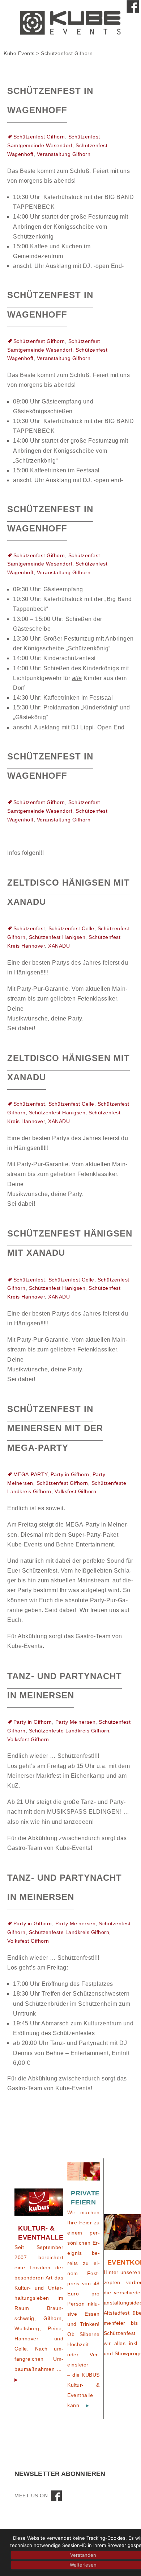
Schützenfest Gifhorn (39, 137)
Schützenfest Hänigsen (57, 937)
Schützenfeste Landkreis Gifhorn (69, 1731)
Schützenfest (29, 928)
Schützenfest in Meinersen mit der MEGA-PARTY (55, 1428)
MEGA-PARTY (30, 1474)
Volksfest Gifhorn (76, 1491)
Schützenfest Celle (71, 928)
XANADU (59, 946)
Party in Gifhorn (70, 1474)
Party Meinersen (76, 1722)
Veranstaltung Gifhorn (64, 154)
